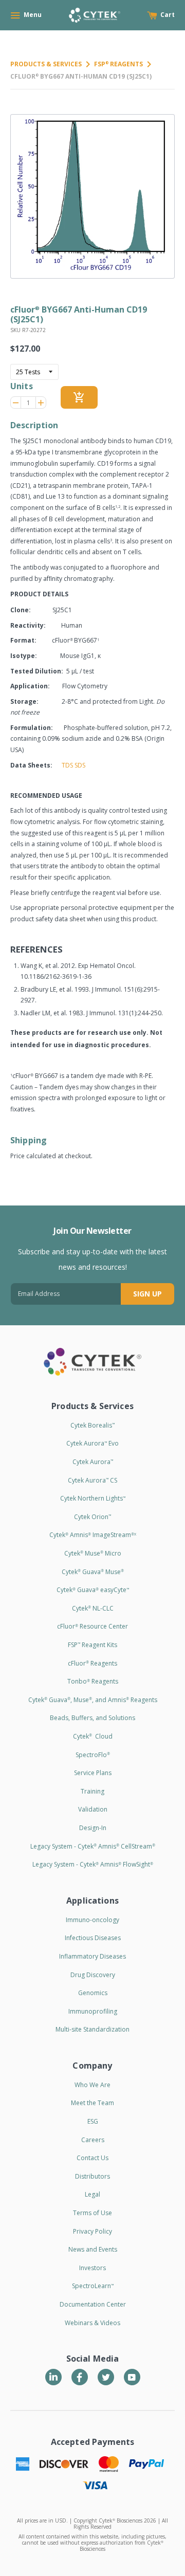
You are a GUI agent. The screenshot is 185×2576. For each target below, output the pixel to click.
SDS (80, 765)
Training (92, 1791)
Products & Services (46, 64)
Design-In (93, 1828)
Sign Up (147, 1294)
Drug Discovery (93, 1975)
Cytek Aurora (93, 1462)
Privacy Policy (92, 2231)
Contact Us (92, 2158)
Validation (93, 1809)
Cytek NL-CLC (93, 1608)
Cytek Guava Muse (93, 1572)
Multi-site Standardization (92, 2029)
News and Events (93, 2249)
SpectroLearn (93, 2286)
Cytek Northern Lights (93, 1498)
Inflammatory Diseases (92, 1956)
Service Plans (93, 1773)
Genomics (93, 1993)
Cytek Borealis (92, 1425)
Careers (93, 2140)
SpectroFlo (93, 1755)
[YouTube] (132, 2377)
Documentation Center (93, 2304)
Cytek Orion (92, 1517)
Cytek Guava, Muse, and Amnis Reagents (93, 1700)
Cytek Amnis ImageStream (93, 1535)
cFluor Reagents (92, 1663)
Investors (92, 2268)
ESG (93, 2121)
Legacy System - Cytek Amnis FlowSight (93, 1864)
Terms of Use (92, 2213)
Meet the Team (92, 2103)
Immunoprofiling (93, 2011)
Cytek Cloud (93, 1736)
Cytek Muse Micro (93, 1553)
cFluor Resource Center (92, 1626)
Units (22, 386)
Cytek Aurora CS (92, 1480)
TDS (67, 765)
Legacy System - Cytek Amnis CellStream (93, 1846)
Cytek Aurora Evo (92, 1443)
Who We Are (92, 2085)
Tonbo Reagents (93, 1681)
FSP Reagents (118, 64)
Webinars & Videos (92, 2323)
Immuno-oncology (92, 1920)
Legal (92, 2194)
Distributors (92, 2176)
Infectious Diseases (93, 1938)
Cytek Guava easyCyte (93, 1590)
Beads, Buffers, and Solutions (92, 1718)
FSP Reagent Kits (92, 1645)
